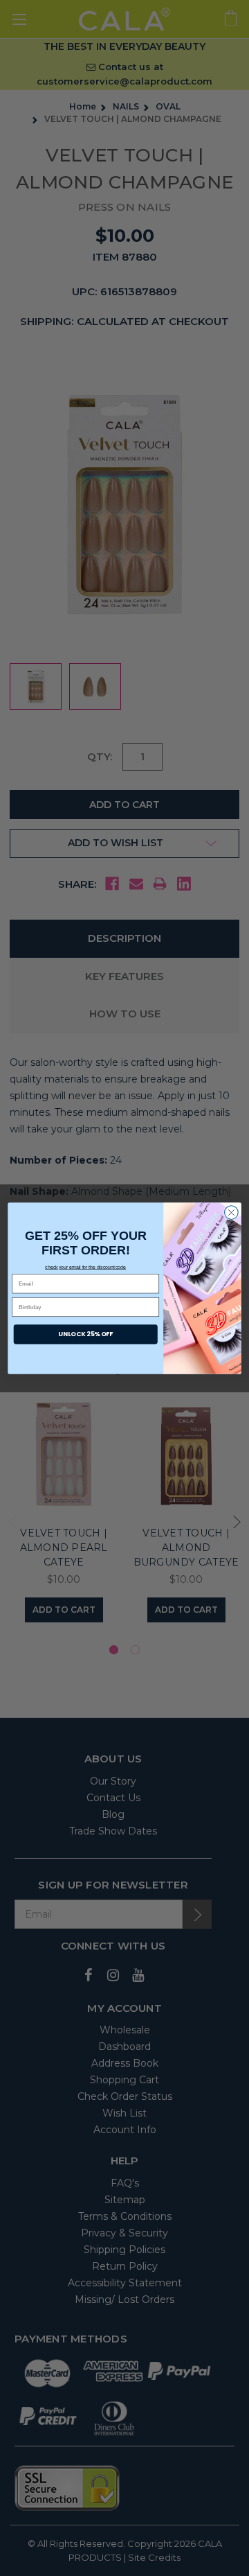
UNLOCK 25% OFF (85, 1334)
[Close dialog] (232, 1212)
